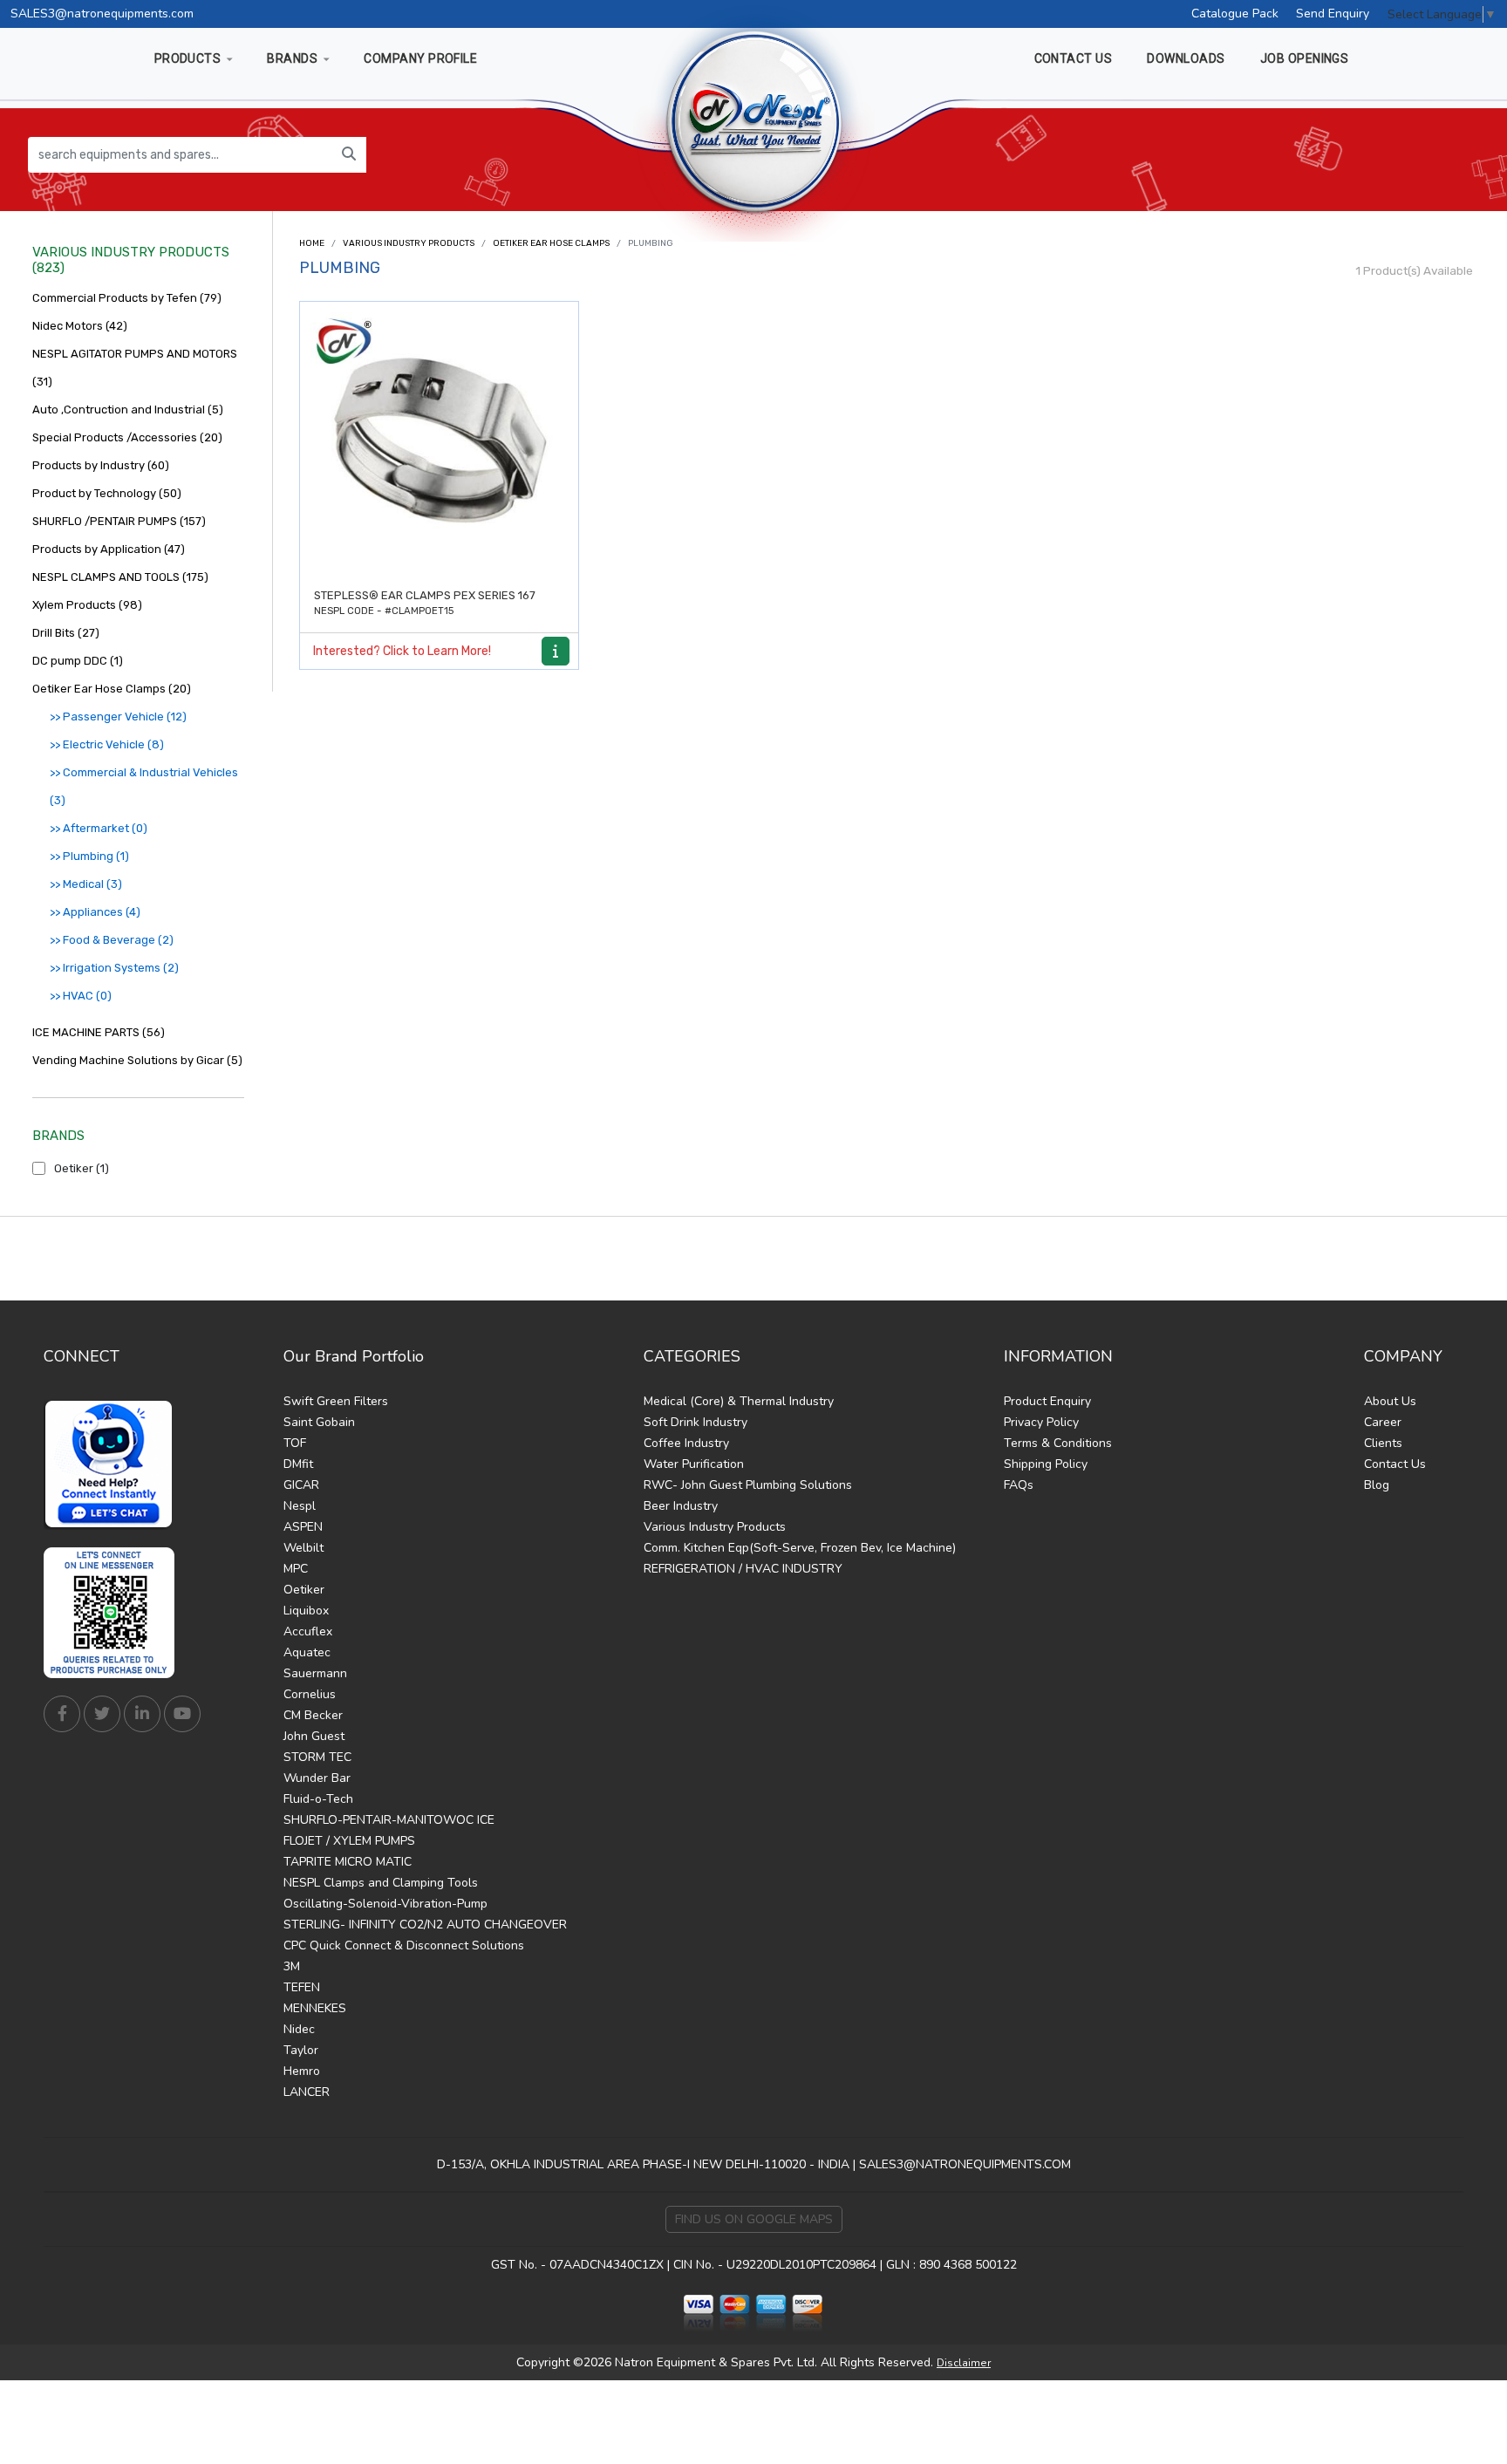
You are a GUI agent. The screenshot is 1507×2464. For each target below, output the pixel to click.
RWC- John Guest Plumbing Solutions (748, 1485)
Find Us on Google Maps (754, 2219)
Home (312, 243)
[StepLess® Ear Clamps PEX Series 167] (439, 441)
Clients (1383, 1443)
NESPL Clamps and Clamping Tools (381, 1883)
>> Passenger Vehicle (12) (118, 717)
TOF (295, 1443)
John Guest (314, 1736)
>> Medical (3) (86, 884)
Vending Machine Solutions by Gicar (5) (137, 1060)
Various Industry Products (409, 243)
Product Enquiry (1047, 1401)
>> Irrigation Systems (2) (114, 968)
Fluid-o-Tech (318, 1799)
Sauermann (315, 1673)
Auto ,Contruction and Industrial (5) (128, 410)
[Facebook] (62, 1714)
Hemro (302, 2071)
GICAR (301, 1485)
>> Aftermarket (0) (99, 828)
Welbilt (303, 1548)
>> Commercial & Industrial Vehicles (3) (144, 786)
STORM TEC (317, 1757)
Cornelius (310, 1694)
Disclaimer (964, 2363)
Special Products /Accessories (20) (127, 437)
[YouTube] (182, 1714)
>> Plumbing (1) (89, 856)
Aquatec (307, 1652)
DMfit (298, 1464)
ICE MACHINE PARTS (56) (99, 1032)
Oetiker (304, 1590)
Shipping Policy (1046, 1464)
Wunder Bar (317, 1778)
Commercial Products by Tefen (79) (127, 298)
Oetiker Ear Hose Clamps (551, 243)
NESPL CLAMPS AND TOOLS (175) (120, 577)
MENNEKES (315, 2008)
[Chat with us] (113, 1464)
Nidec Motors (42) (80, 326)
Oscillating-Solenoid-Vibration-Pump (385, 1904)
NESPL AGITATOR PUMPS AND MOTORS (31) (135, 368)
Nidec (299, 2029)
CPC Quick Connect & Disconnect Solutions (404, 1945)
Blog (1377, 1485)
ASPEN (303, 1527)
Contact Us (1395, 1464)
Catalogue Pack (1235, 14)
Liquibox (306, 1611)
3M (292, 1966)
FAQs (1019, 1485)
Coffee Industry (686, 1443)
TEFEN (302, 1987)
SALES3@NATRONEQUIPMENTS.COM (965, 2164)
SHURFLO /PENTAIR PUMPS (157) (119, 521)
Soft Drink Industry (696, 1422)
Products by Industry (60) (101, 465)
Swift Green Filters (336, 1401)
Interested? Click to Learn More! (402, 651)
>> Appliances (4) (95, 912)
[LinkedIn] (142, 1714)
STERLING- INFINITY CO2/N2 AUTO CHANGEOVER (425, 1925)
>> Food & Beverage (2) (112, 940)
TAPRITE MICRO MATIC (348, 1862)
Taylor (301, 2050)
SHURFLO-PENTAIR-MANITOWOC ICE (389, 1820)
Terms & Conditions (1058, 1443)
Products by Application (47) (109, 549)
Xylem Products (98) (87, 605)
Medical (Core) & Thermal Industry (739, 1401)
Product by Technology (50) (107, 493)
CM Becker (313, 1715)
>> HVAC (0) (81, 996)
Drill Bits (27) (66, 633)
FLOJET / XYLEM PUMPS (349, 1841)
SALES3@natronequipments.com (102, 14)
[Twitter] (102, 1714)
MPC (296, 1569)
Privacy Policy (1041, 1422)
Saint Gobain (319, 1422)
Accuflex (308, 1631)
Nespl (300, 1506)
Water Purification (694, 1464)
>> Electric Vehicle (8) (107, 744)
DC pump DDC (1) (78, 661)
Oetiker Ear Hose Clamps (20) (112, 689)
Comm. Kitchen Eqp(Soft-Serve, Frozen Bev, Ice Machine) (800, 1548)
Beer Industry (681, 1506)
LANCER (307, 2092)
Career (1383, 1422)
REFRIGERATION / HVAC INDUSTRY (743, 1569)
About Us (1390, 1401)
